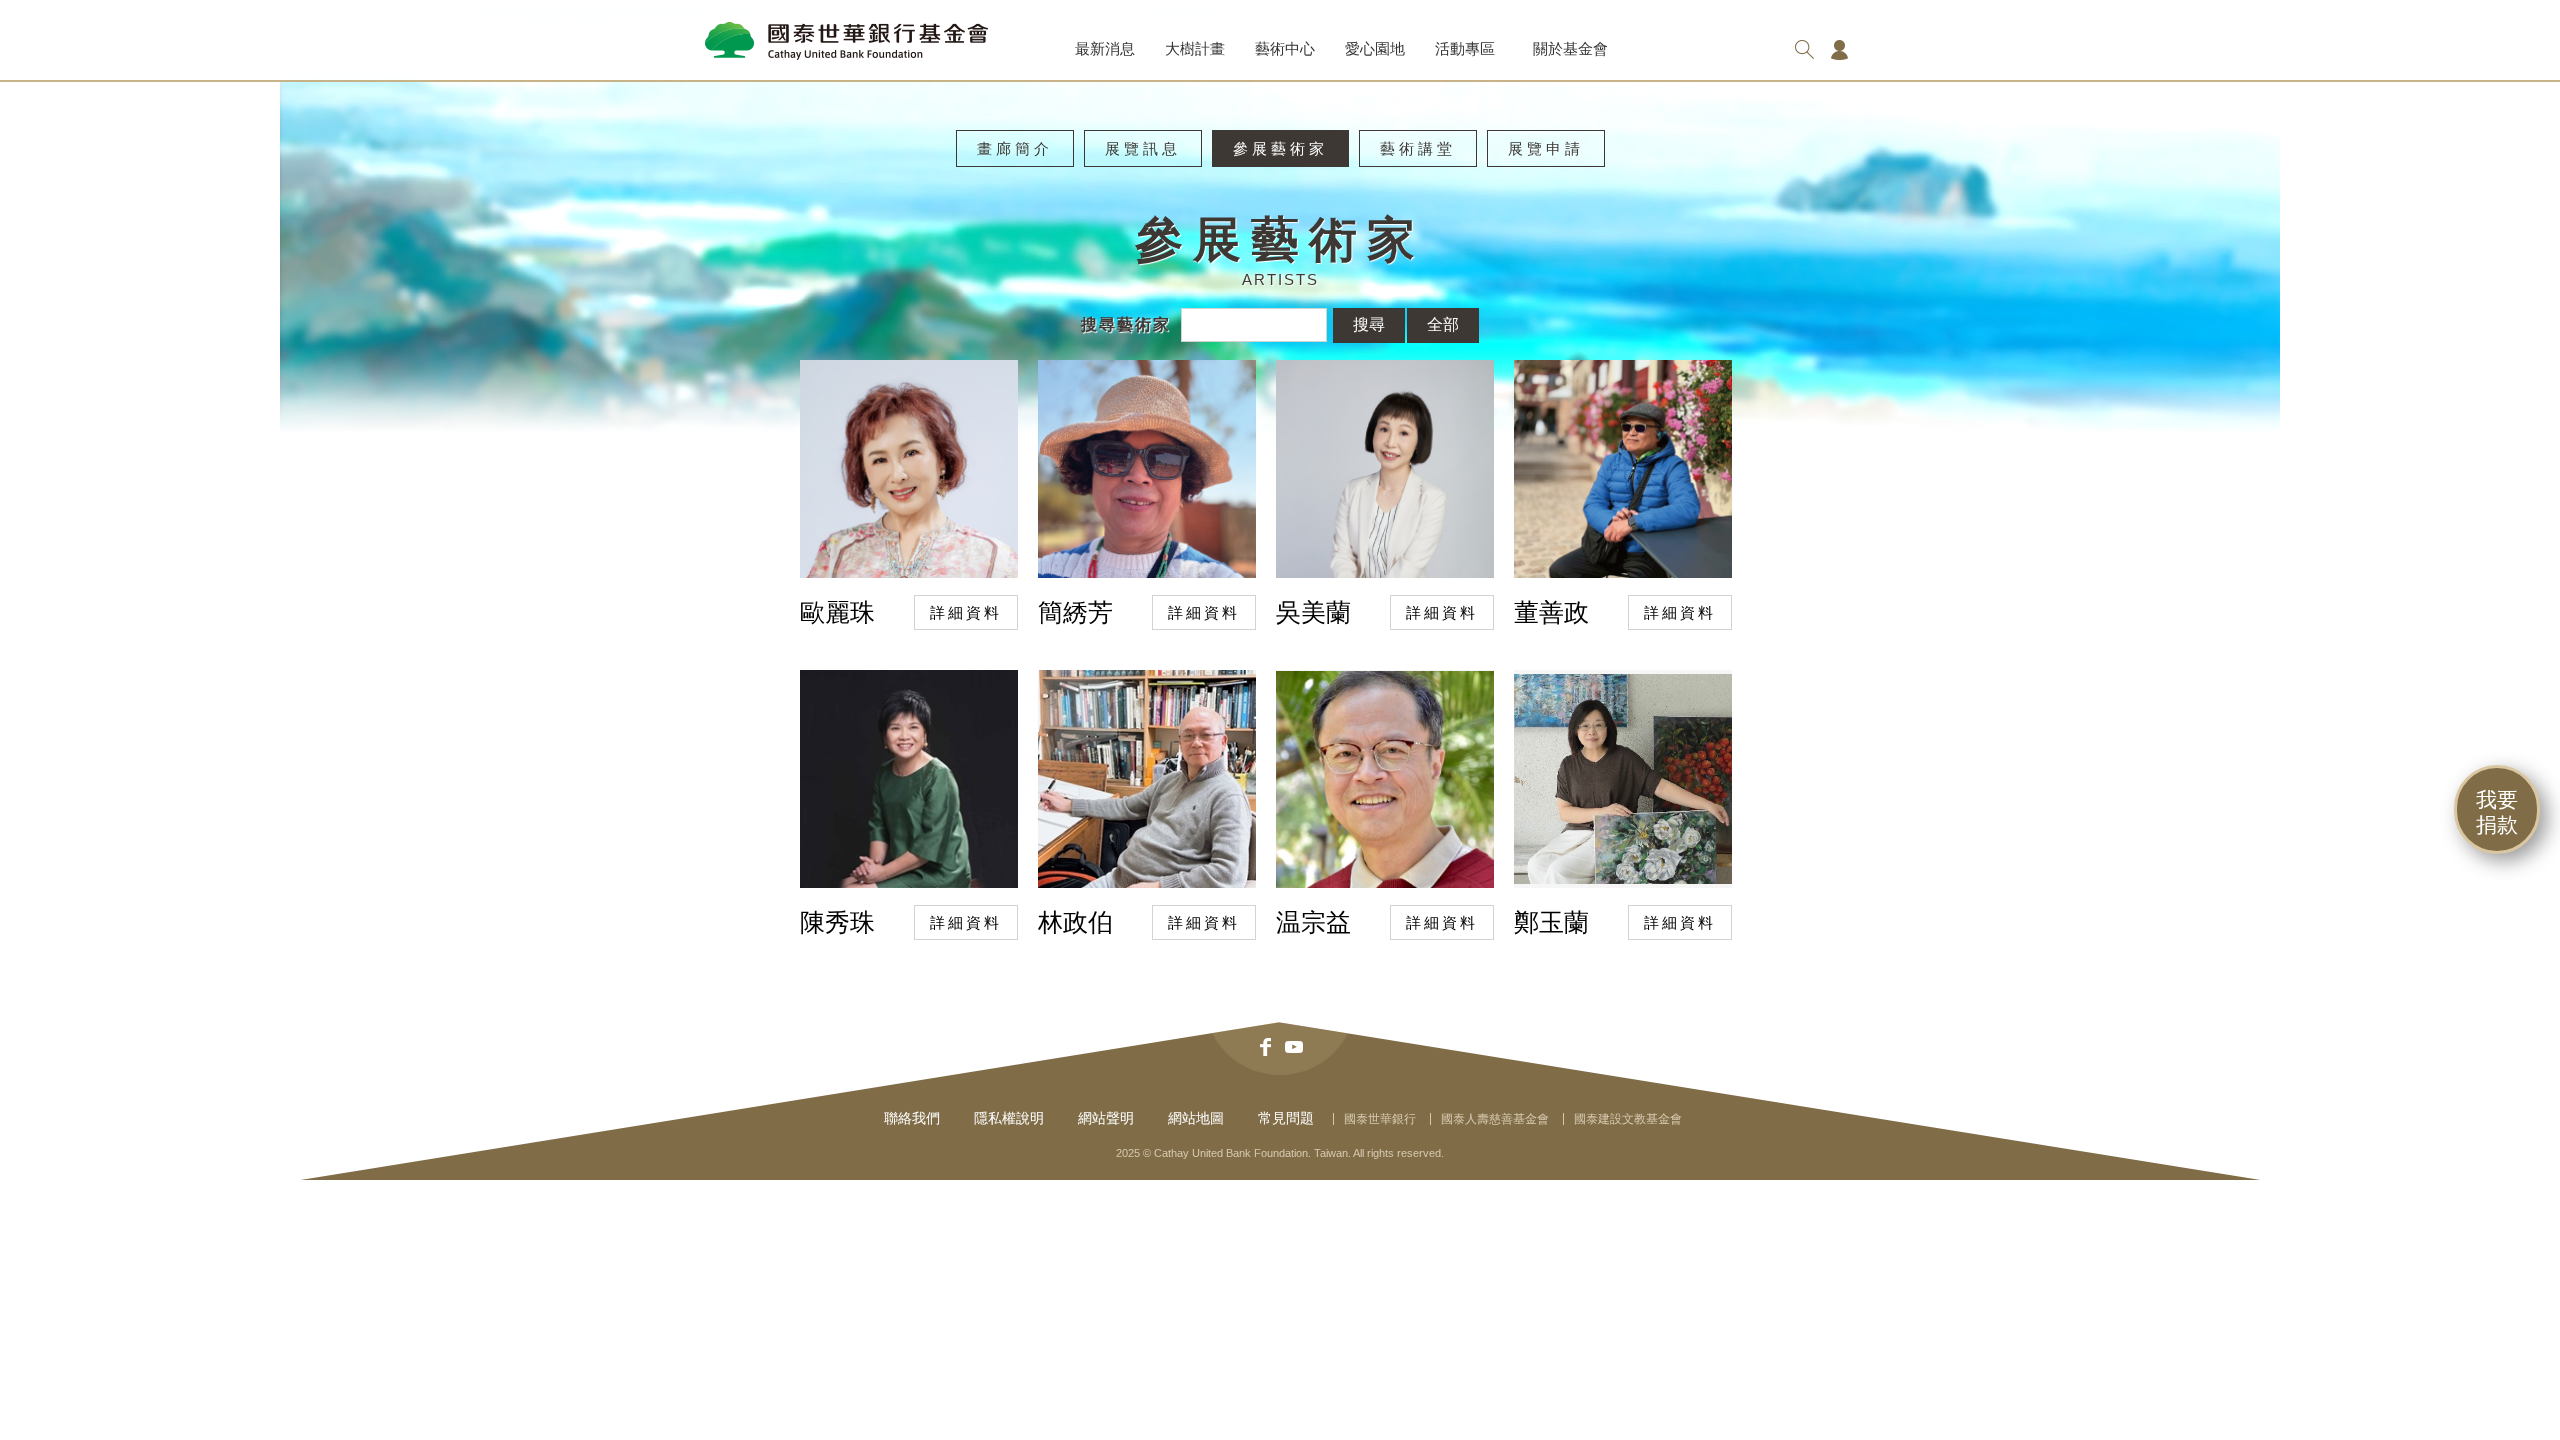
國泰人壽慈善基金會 (1495, 1119)
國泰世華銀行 (1380, 1119)
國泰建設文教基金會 (1628, 1119)
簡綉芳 (1075, 612)
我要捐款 (2497, 812)
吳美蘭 (1313, 612)
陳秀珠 (837, 922)
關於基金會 (1570, 48)
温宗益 (1313, 922)
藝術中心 (1285, 48)
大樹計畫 (1195, 48)
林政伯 (1075, 922)
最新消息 (1105, 48)
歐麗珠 (837, 612)
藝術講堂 (1418, 148)
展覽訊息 (1143, 148)
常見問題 (1286, 1118)
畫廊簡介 (1015, 148)
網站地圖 (1196, 1118)
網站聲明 (1106, 1118)
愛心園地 (1375, 48)
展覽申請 (1546, 148)
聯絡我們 (912, 1118)
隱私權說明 (1009, 1118)
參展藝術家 (1280, 148)
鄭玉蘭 (1551, 922)
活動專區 (1465, 48)
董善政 (1551, 612)
